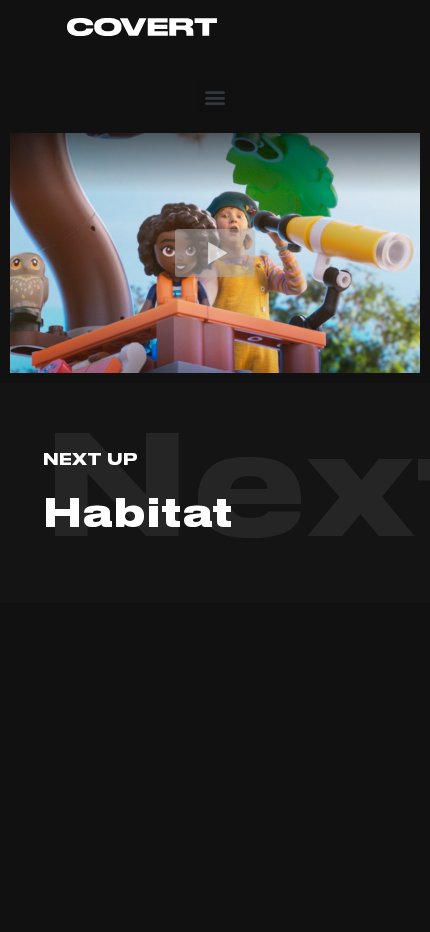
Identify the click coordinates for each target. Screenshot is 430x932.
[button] (215, 96)
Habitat (138, 515)
